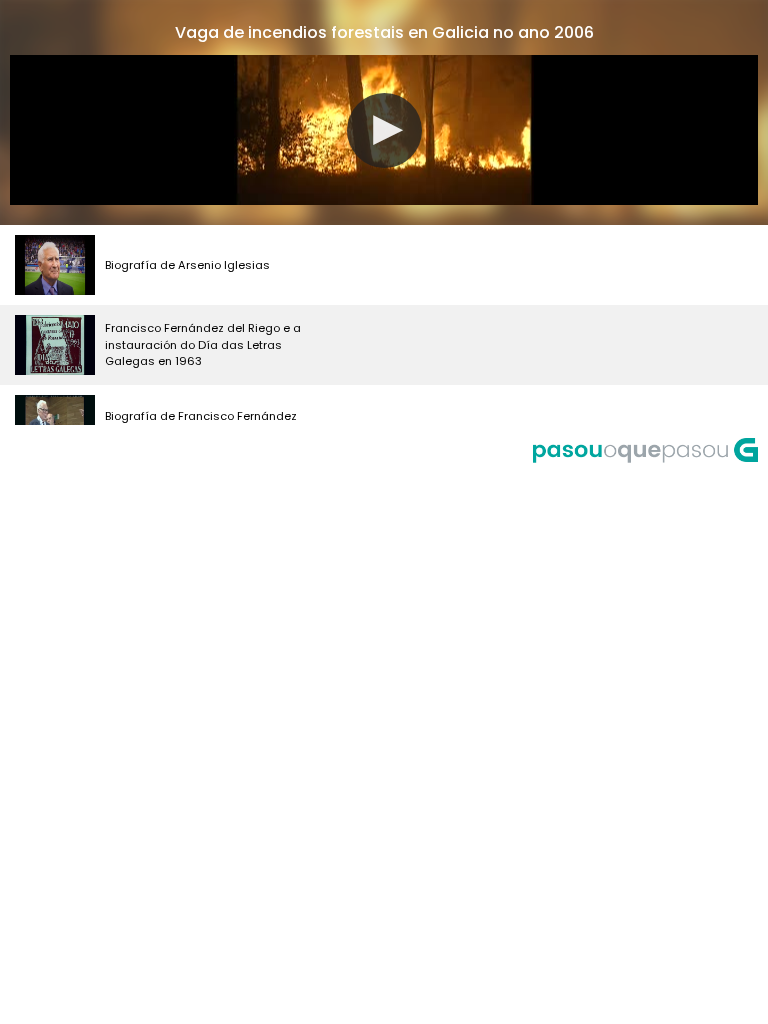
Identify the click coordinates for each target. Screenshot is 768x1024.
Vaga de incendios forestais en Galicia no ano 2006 (384, 32)
